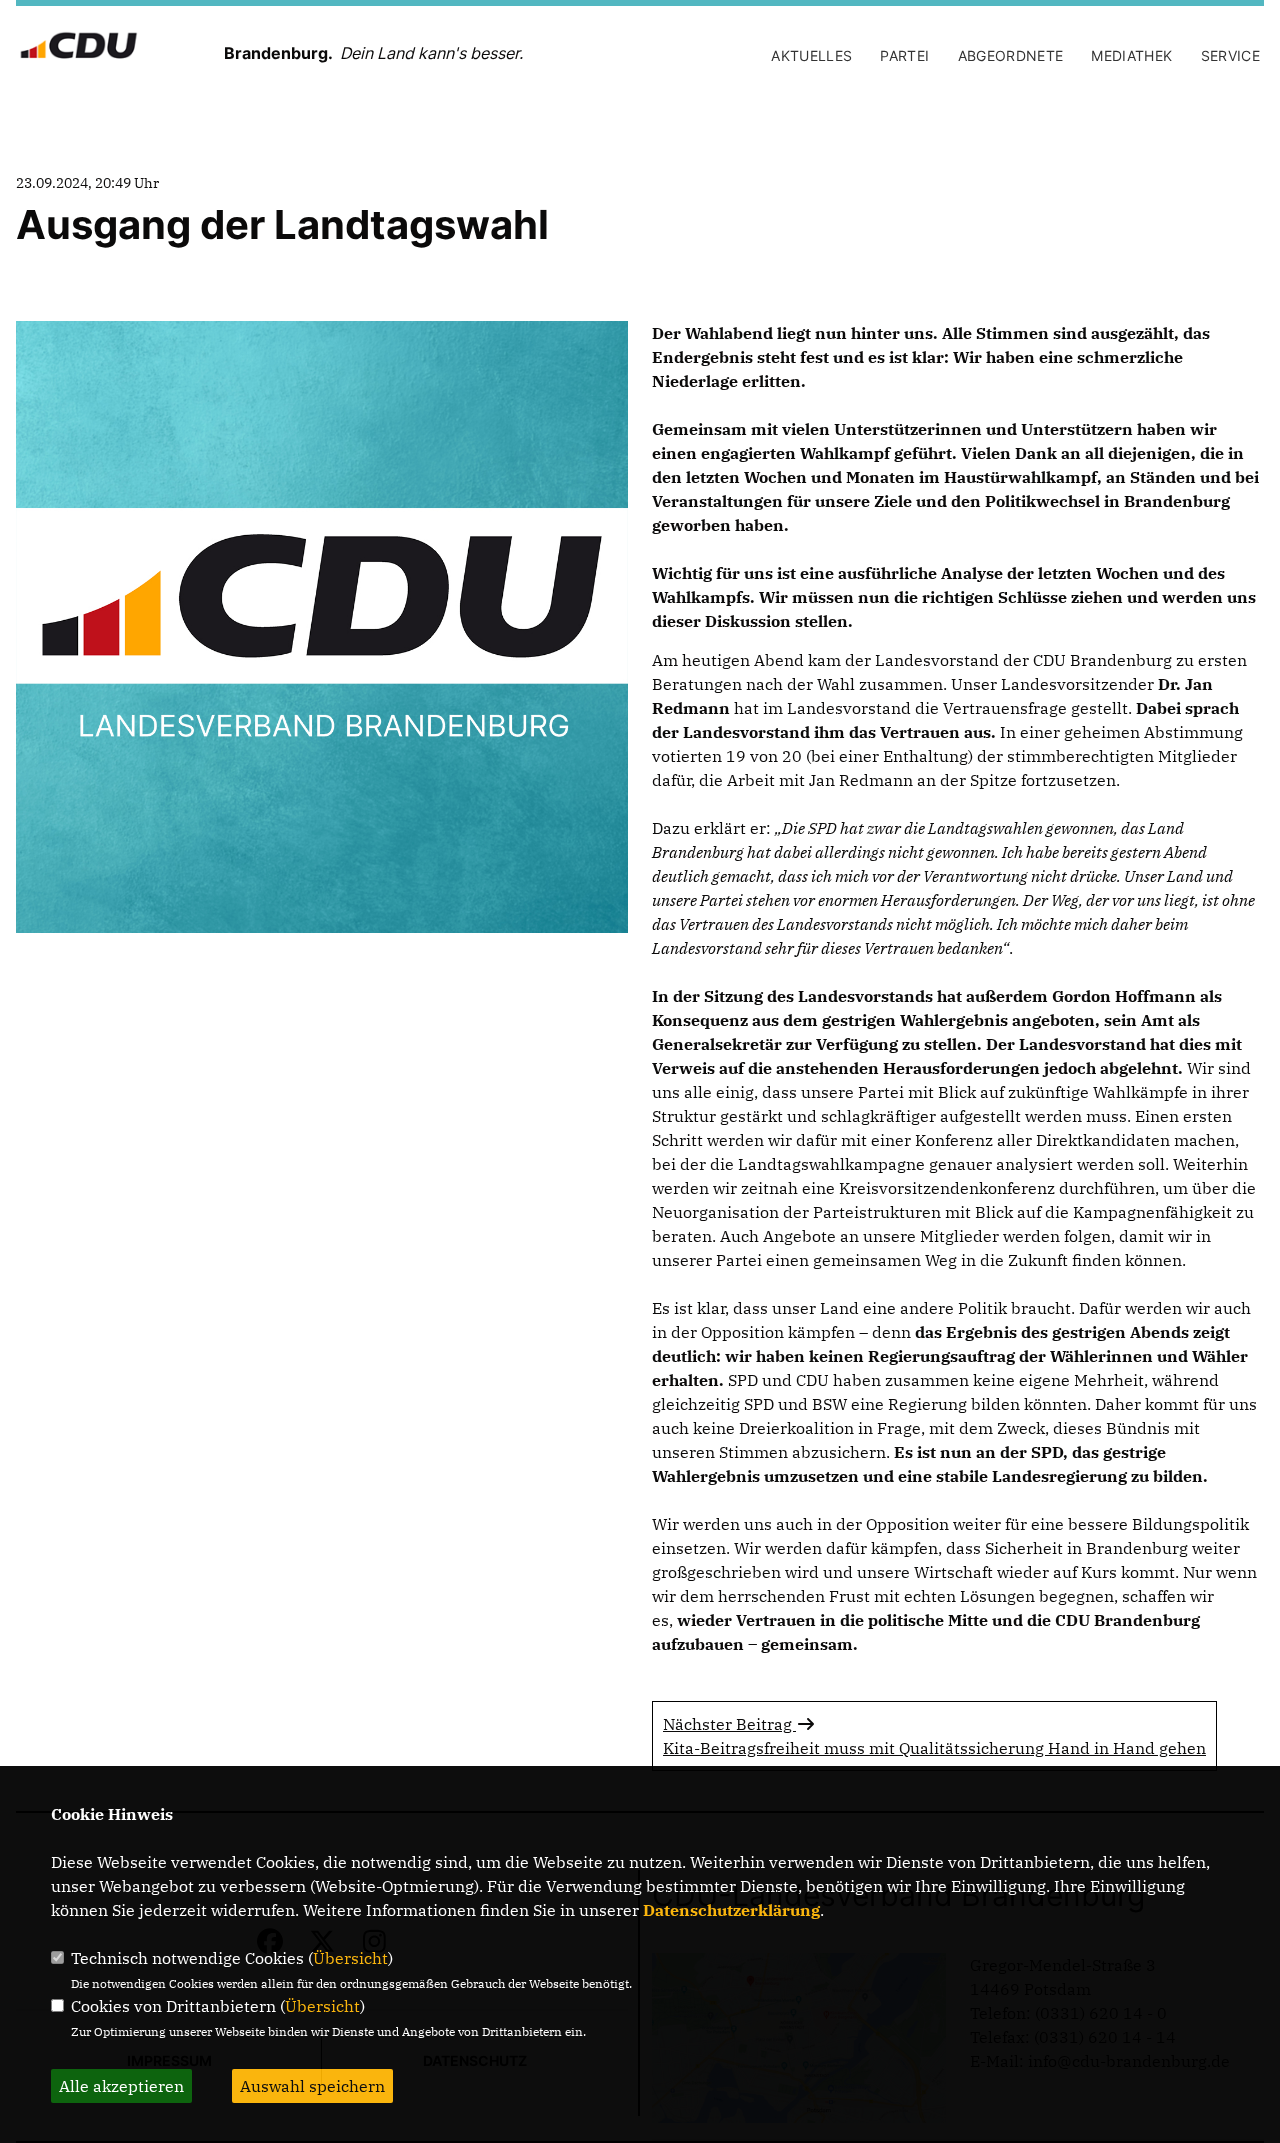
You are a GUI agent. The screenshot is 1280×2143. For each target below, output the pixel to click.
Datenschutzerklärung (731, 1910)
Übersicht (350, 1958)
